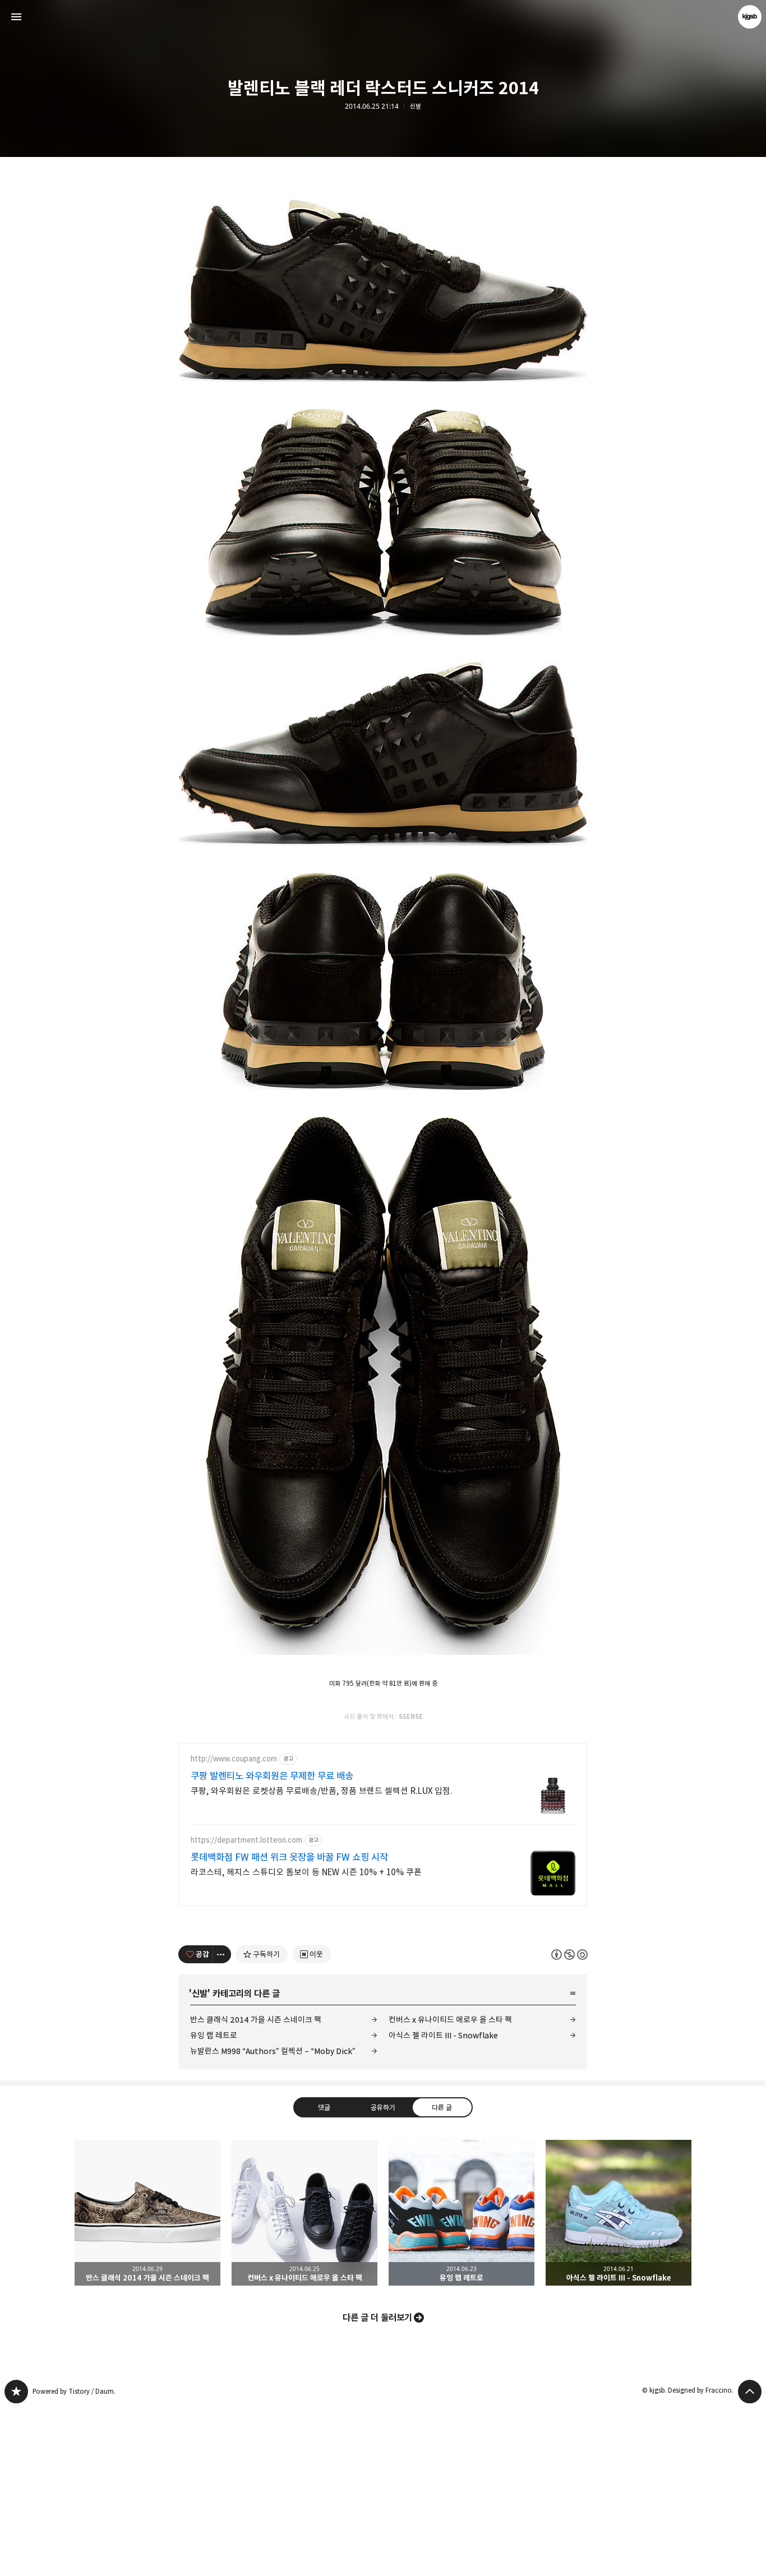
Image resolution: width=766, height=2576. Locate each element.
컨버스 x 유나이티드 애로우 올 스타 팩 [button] (304, 2213)
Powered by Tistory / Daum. (74, 2391)
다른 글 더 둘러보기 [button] (377, 2318)
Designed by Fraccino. (701, 2390)
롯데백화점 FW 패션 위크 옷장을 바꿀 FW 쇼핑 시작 (289, 1857)
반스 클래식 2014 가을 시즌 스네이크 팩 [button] (147, 2213)
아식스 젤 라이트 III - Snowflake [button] (619, 2213)
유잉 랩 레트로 (214, 2035)
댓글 (324, 2107)
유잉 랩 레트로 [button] (462, 2213)
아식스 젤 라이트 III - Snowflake (443, 2035)
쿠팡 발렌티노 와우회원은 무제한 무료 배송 (272, 1776)
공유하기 (383, 2107)
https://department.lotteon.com (246, 1840)
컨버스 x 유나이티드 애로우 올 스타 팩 (450, 2020)
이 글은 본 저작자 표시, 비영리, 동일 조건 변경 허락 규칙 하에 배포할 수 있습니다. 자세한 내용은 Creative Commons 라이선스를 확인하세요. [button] (569, 1954)
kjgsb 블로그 (16, 2392)
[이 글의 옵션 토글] (222, 1954)
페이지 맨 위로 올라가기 (750, 2392)
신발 (416, 107)
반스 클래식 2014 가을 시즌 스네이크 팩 (256, 2020)
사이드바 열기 (16, 17)
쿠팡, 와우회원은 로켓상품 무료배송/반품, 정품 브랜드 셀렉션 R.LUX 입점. (322, 1791)
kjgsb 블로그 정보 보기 (750, 17)
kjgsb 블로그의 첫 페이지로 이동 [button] (383, 17)
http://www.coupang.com (234, 1759)
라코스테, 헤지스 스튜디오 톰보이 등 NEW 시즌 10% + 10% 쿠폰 (306, 1872)
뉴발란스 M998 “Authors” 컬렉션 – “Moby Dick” (273, 2051)
